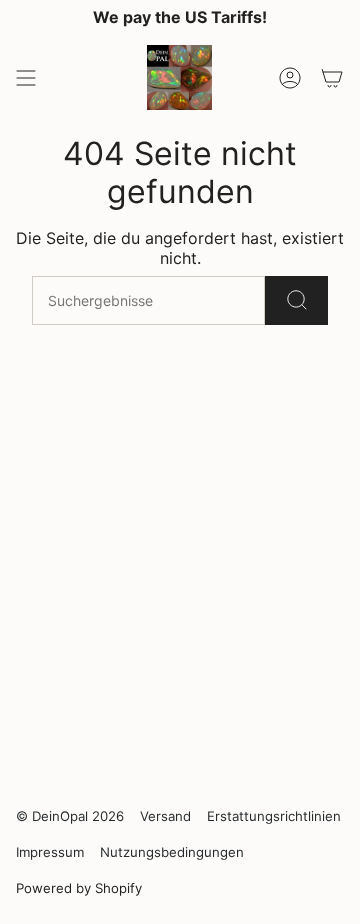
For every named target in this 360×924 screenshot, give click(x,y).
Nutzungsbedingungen (172, 852)
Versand (165, 816)
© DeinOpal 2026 (70, 816)
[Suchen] (296, 300)
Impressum (50, 852)
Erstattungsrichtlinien (274, 816)
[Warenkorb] (332, 77)
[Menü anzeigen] (26, 77)
